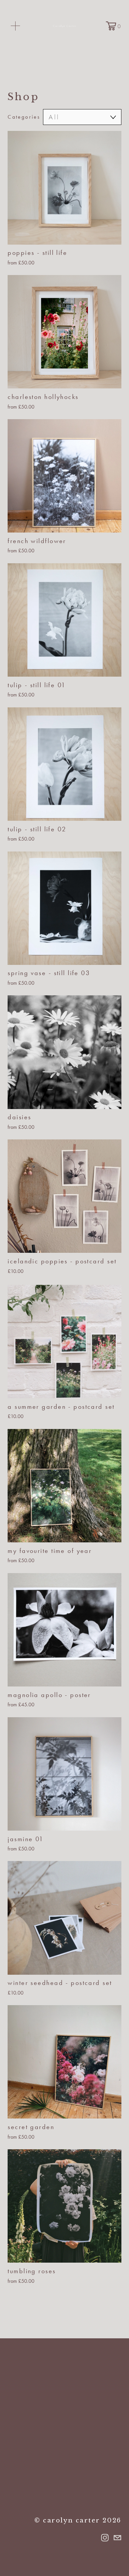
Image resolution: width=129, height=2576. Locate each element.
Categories (24, 117)
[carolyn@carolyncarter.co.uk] (117, 2538)
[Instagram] (105, 2538)
